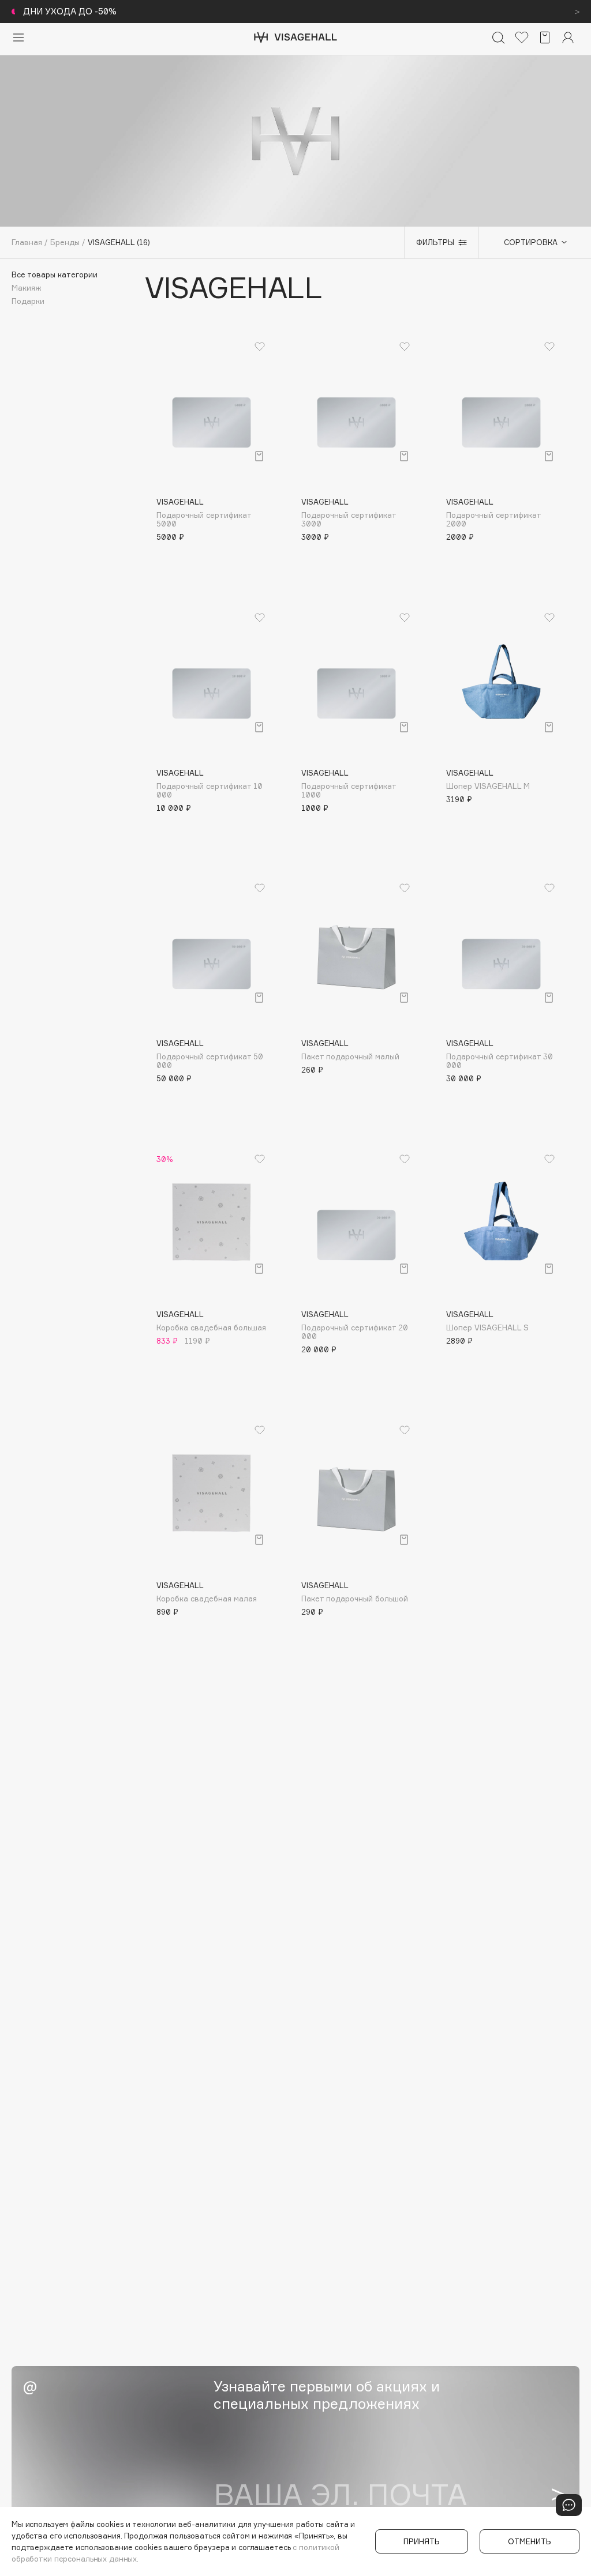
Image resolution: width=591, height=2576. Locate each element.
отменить (530, 2541)
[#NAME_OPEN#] (569, 2505)
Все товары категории (55, 275)
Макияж (27, 288)
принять (422, 2541)
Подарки (28, 301)
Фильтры (435, 242)
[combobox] (529, 242)
